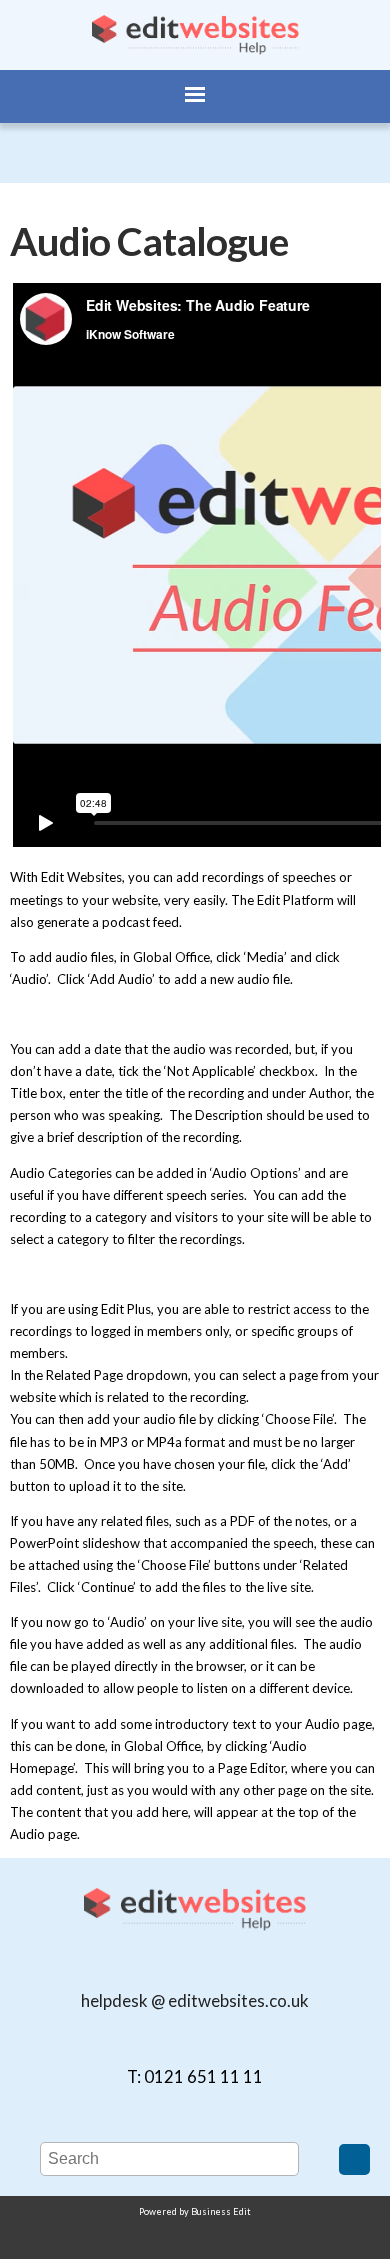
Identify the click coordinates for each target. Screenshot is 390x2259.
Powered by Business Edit (195, 2211)
